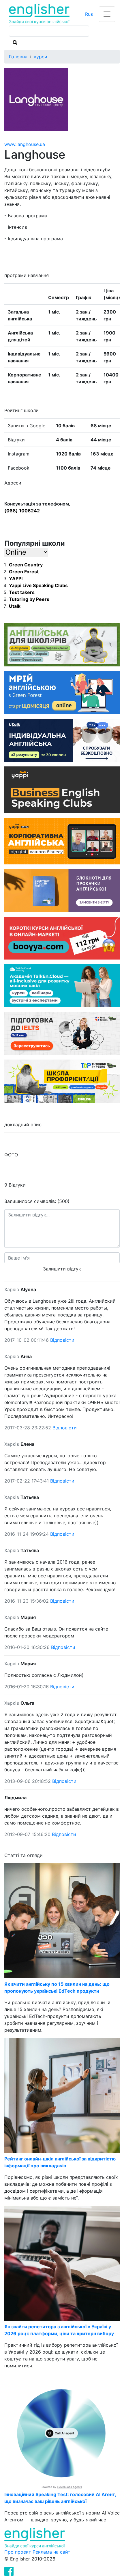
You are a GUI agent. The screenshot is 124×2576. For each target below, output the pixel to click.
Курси (41, 57)
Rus (89, 14)
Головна (18, 57)
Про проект (18, 2552)
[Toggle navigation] (107, 14)
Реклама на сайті (52, 2552)
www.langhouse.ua (25, 144)
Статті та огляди (24, 1855)
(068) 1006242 (22, 511)
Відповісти (62, 1340)
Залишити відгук (62, 1269)
